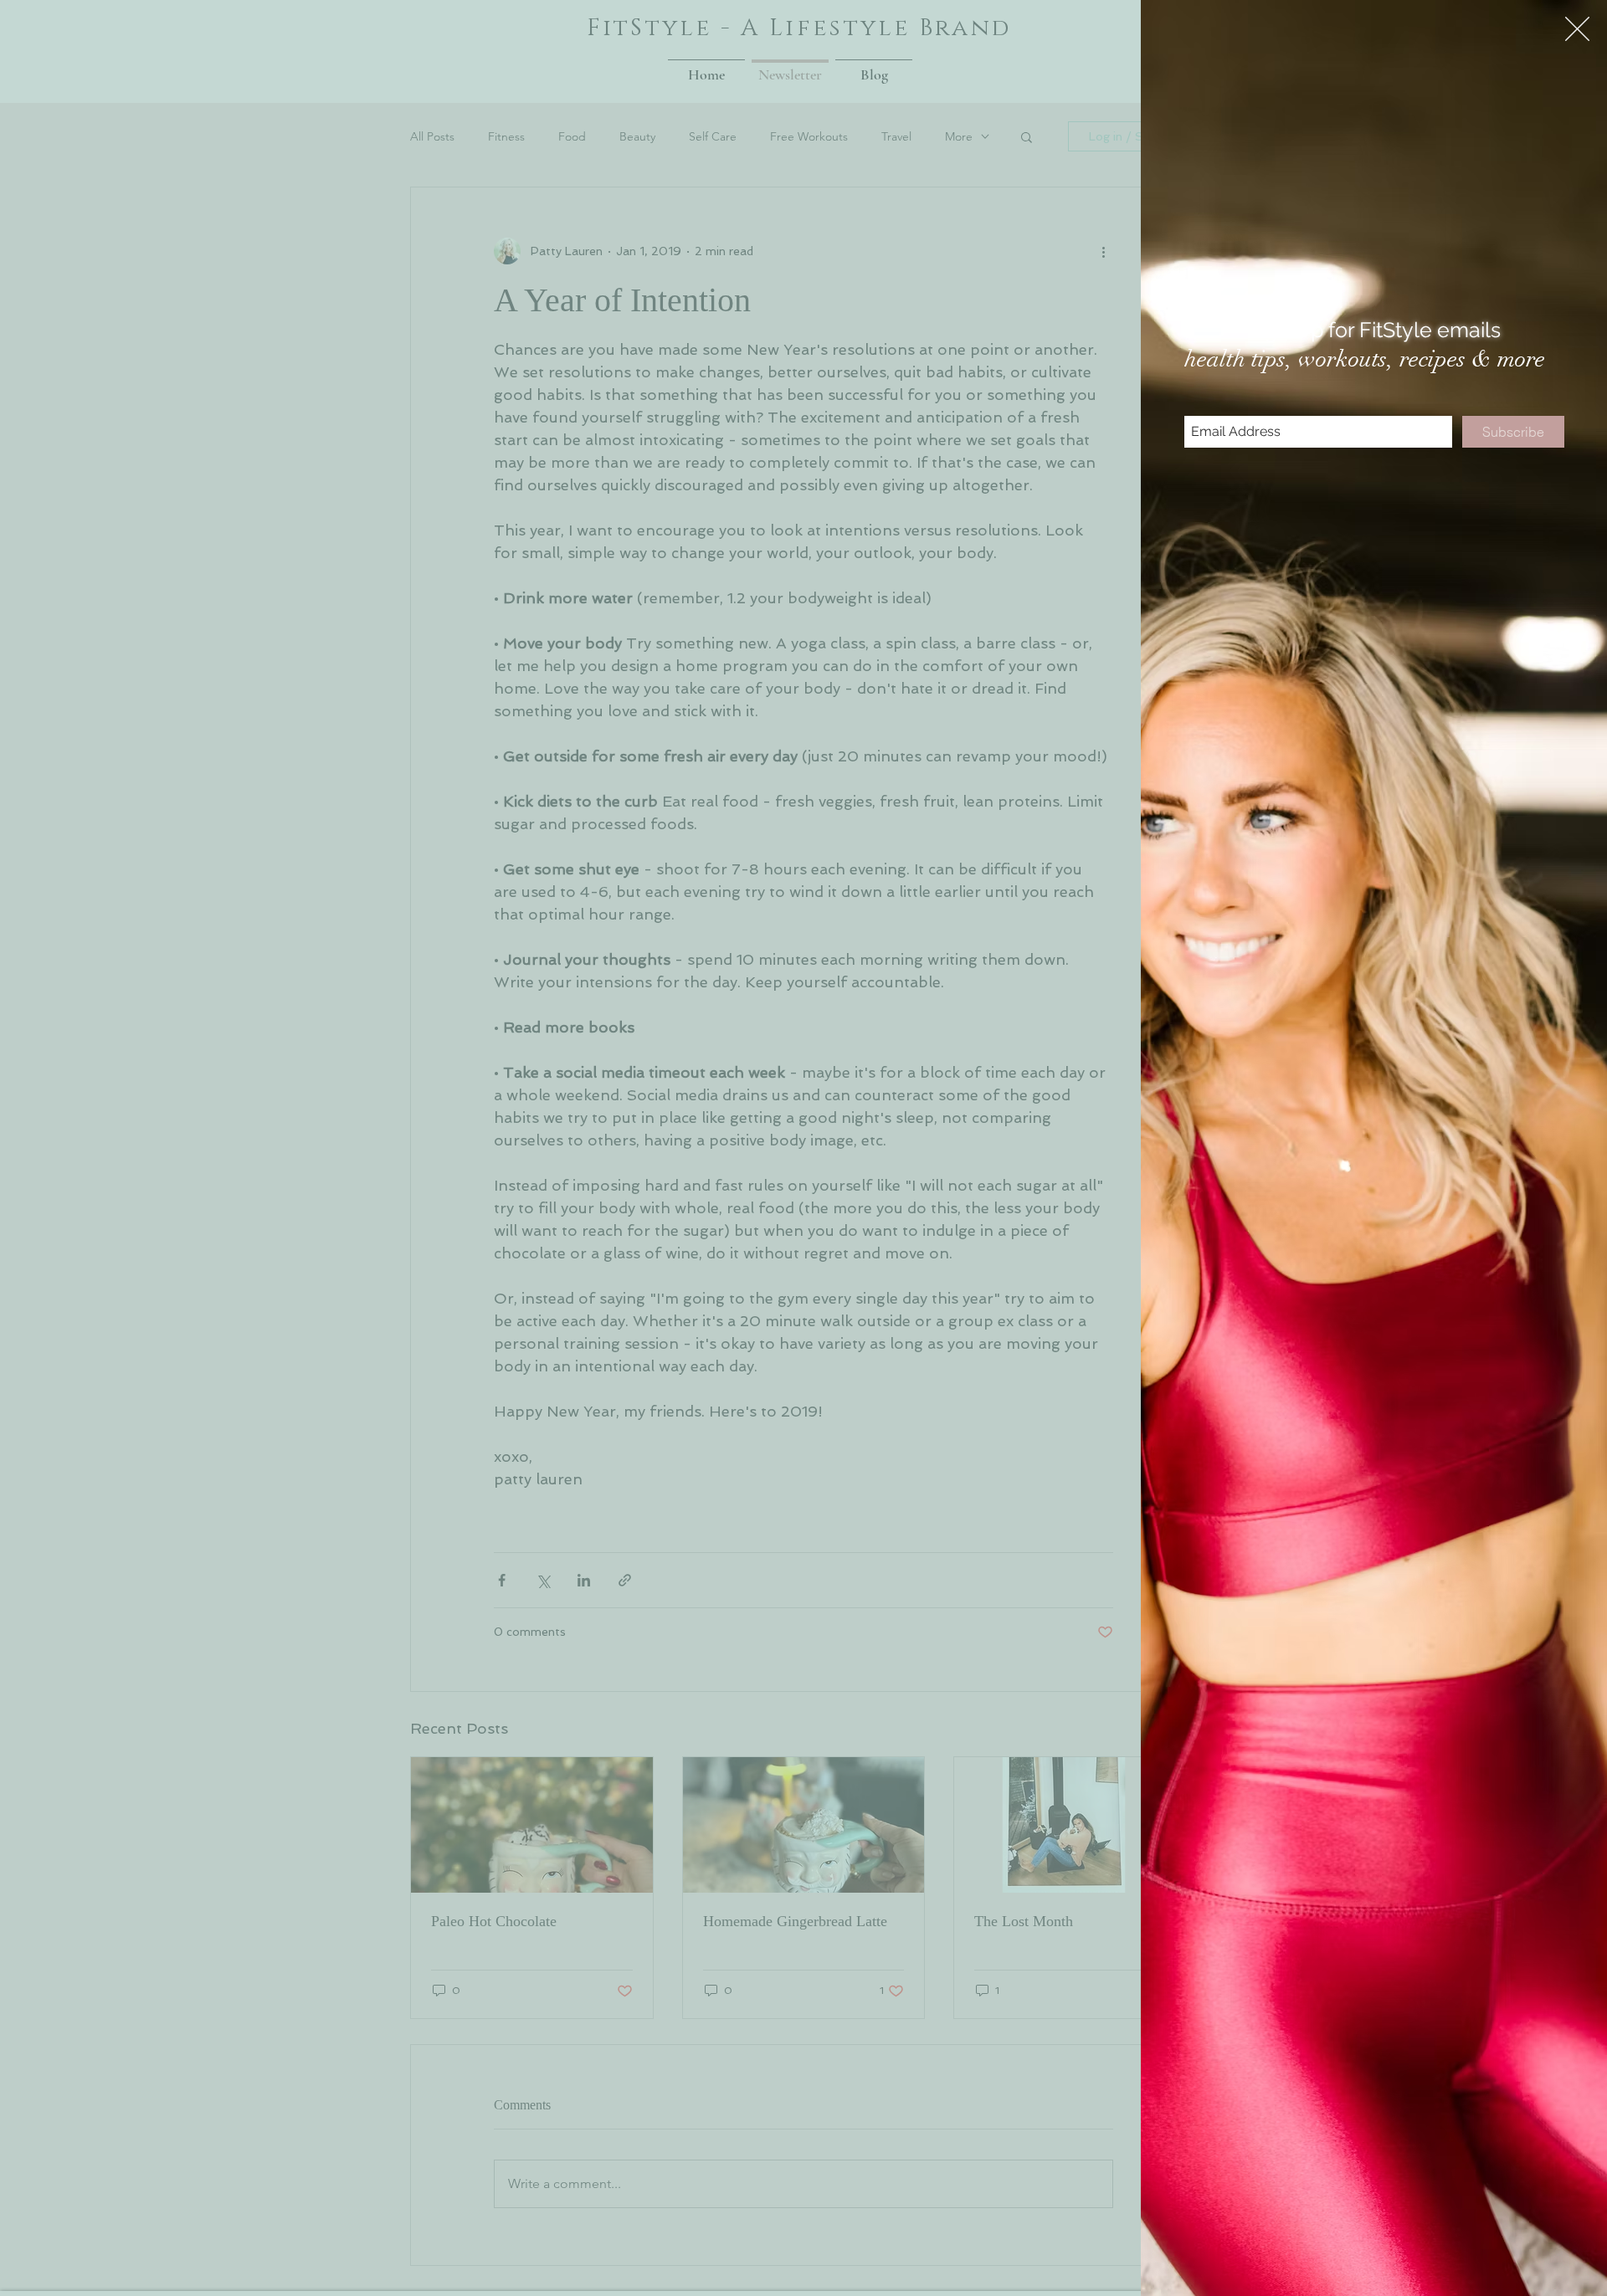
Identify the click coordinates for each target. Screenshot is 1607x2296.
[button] (1577, 29)
